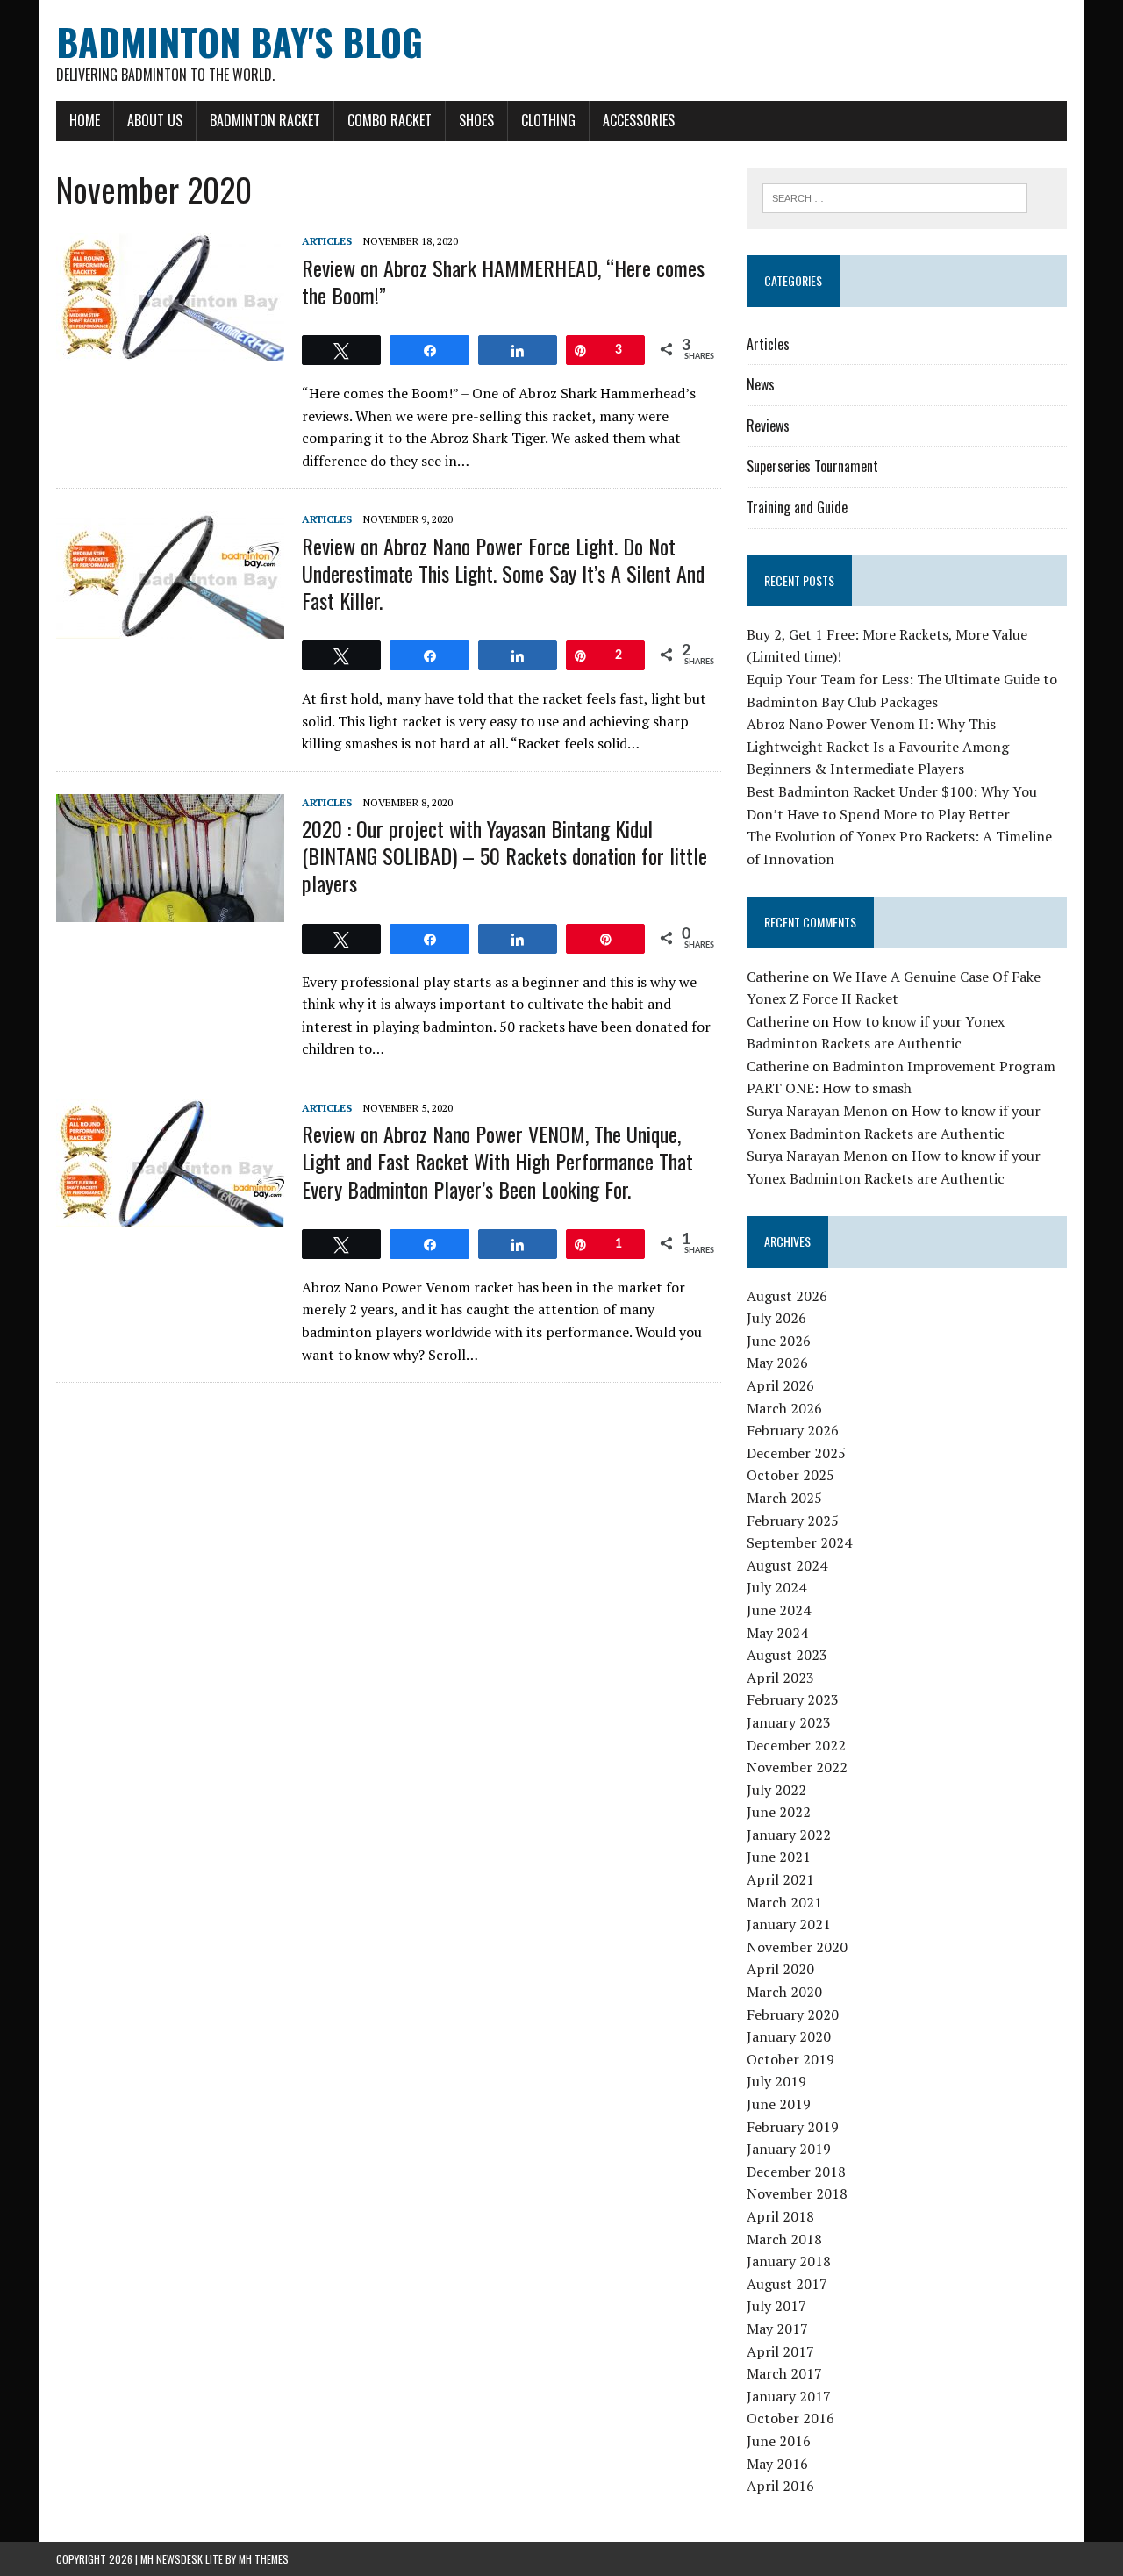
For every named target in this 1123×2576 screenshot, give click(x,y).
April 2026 (780, 1385)
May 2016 (777, 2464)
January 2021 (789, 1924)
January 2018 (789, 2261)
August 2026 (787, 1296)
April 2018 (780, 2216)
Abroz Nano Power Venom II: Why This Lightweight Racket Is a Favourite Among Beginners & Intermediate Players (878, 746)
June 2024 (779, 1610)
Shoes (476, 120)
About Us (155, 120)
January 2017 (789, 2396)
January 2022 (789, 1835)
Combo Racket (390, 120)
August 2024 (787, 1565)
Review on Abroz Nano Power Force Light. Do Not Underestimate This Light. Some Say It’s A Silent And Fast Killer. (503, 573)
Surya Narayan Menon (817, 1111)
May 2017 (777, 2329)
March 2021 (784, 1902)
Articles (327, 241)
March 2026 (784, 1408)
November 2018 (797, 2193)
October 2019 (790, 2059)
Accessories (639, 120)
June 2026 (779, 1341)
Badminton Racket (265, 120)
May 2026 (777, 1363)
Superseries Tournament (812, 466)
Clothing (548, 120)
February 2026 (793, 1430)
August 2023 (787, 1655)
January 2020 (789, 2036)
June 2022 (779, 1812)
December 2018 (796, 2172)
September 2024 (799, 1542)
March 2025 (784, 1498)
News (761, 384)
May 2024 (777, 1633)
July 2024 (776, 1587)
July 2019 (776, 2081)
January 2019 (789, 2149)
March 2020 (784, 1992)
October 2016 (790, 2418)
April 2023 (780, 1678)
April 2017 (780, 2351)
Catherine (778, 977)
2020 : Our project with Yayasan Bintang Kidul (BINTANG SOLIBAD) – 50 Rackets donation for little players (504, 855)
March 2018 (784, 2239)
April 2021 (780, 1879)
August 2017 (787, 2284)
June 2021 (779, 1857)
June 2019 (779, 2104)
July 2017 (776, 2306)
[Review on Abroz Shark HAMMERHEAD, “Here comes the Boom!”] (170, 349)
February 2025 (793, 1521)
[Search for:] (895, 197)
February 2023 (793, 1699)
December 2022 (796, 1745)
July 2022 (776, 1790)
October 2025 (790, 1475)
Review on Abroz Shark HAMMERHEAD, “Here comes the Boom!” (503, 281)
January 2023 (789, 1722)
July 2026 (776, 1318)
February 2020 (793, 2014)
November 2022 (797, 1767)
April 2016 (780, 2486)
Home (85, 120)
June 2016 (779, 2441)
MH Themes (264, 2559)
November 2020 (797, 1947)
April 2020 (780, 1969)
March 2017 (784, 2373)
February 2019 (793, 2127)
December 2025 (796, 1453)
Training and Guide (797, 507)
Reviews (768, 426)
